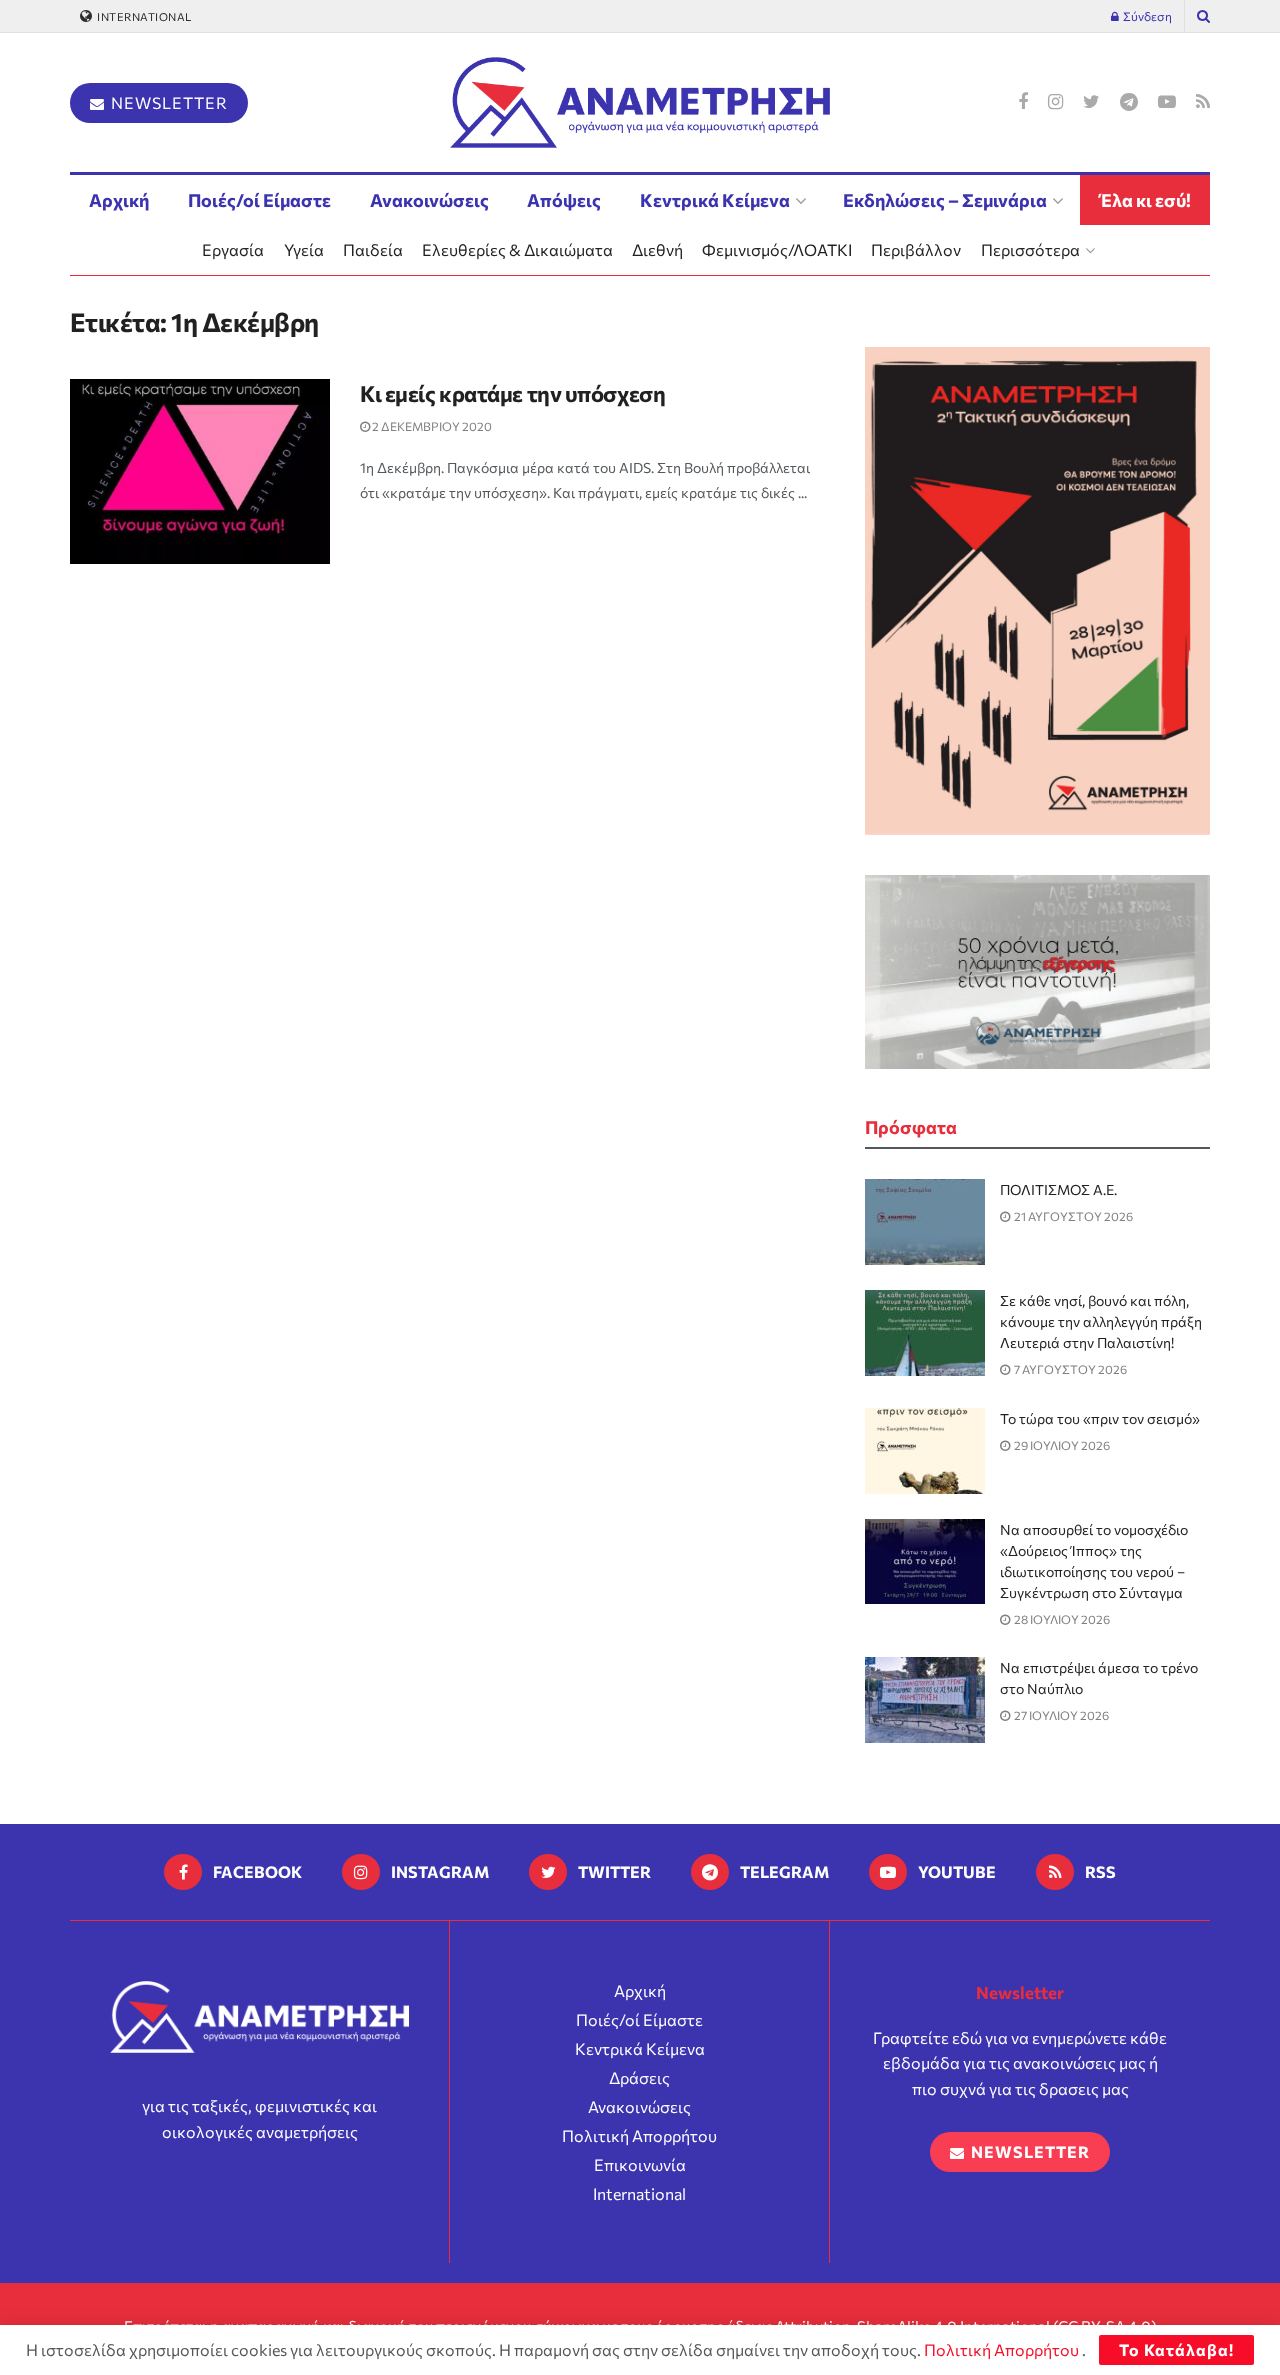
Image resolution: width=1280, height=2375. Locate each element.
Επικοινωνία (640, 2164)
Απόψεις (564, 200)
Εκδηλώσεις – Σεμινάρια (945, 200)
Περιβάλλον (916, 249)
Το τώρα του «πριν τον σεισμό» (1100, 1418)
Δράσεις (639, 2077)
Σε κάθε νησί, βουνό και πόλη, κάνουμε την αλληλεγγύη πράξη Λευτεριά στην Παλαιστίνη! (1101, 1321)
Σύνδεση (1146, 16)
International (143, 16)
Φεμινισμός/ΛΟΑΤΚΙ (777, 249)
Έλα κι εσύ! (1145, 200)
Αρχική (119, 200)
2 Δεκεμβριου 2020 (431, 426)
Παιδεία (373, 249)
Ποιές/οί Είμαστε (259, 200)
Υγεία (304, 249)
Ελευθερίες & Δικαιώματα (517, 249)
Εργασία (233, 249)
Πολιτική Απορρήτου (639, 2135)
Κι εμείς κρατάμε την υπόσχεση (512, 393)
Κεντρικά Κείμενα (715, 200)
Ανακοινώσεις (429, 200)
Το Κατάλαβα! (1176, 2349)
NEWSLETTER (167, 102)
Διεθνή (657, 249)
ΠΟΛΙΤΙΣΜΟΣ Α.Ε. (1058, 1189)
